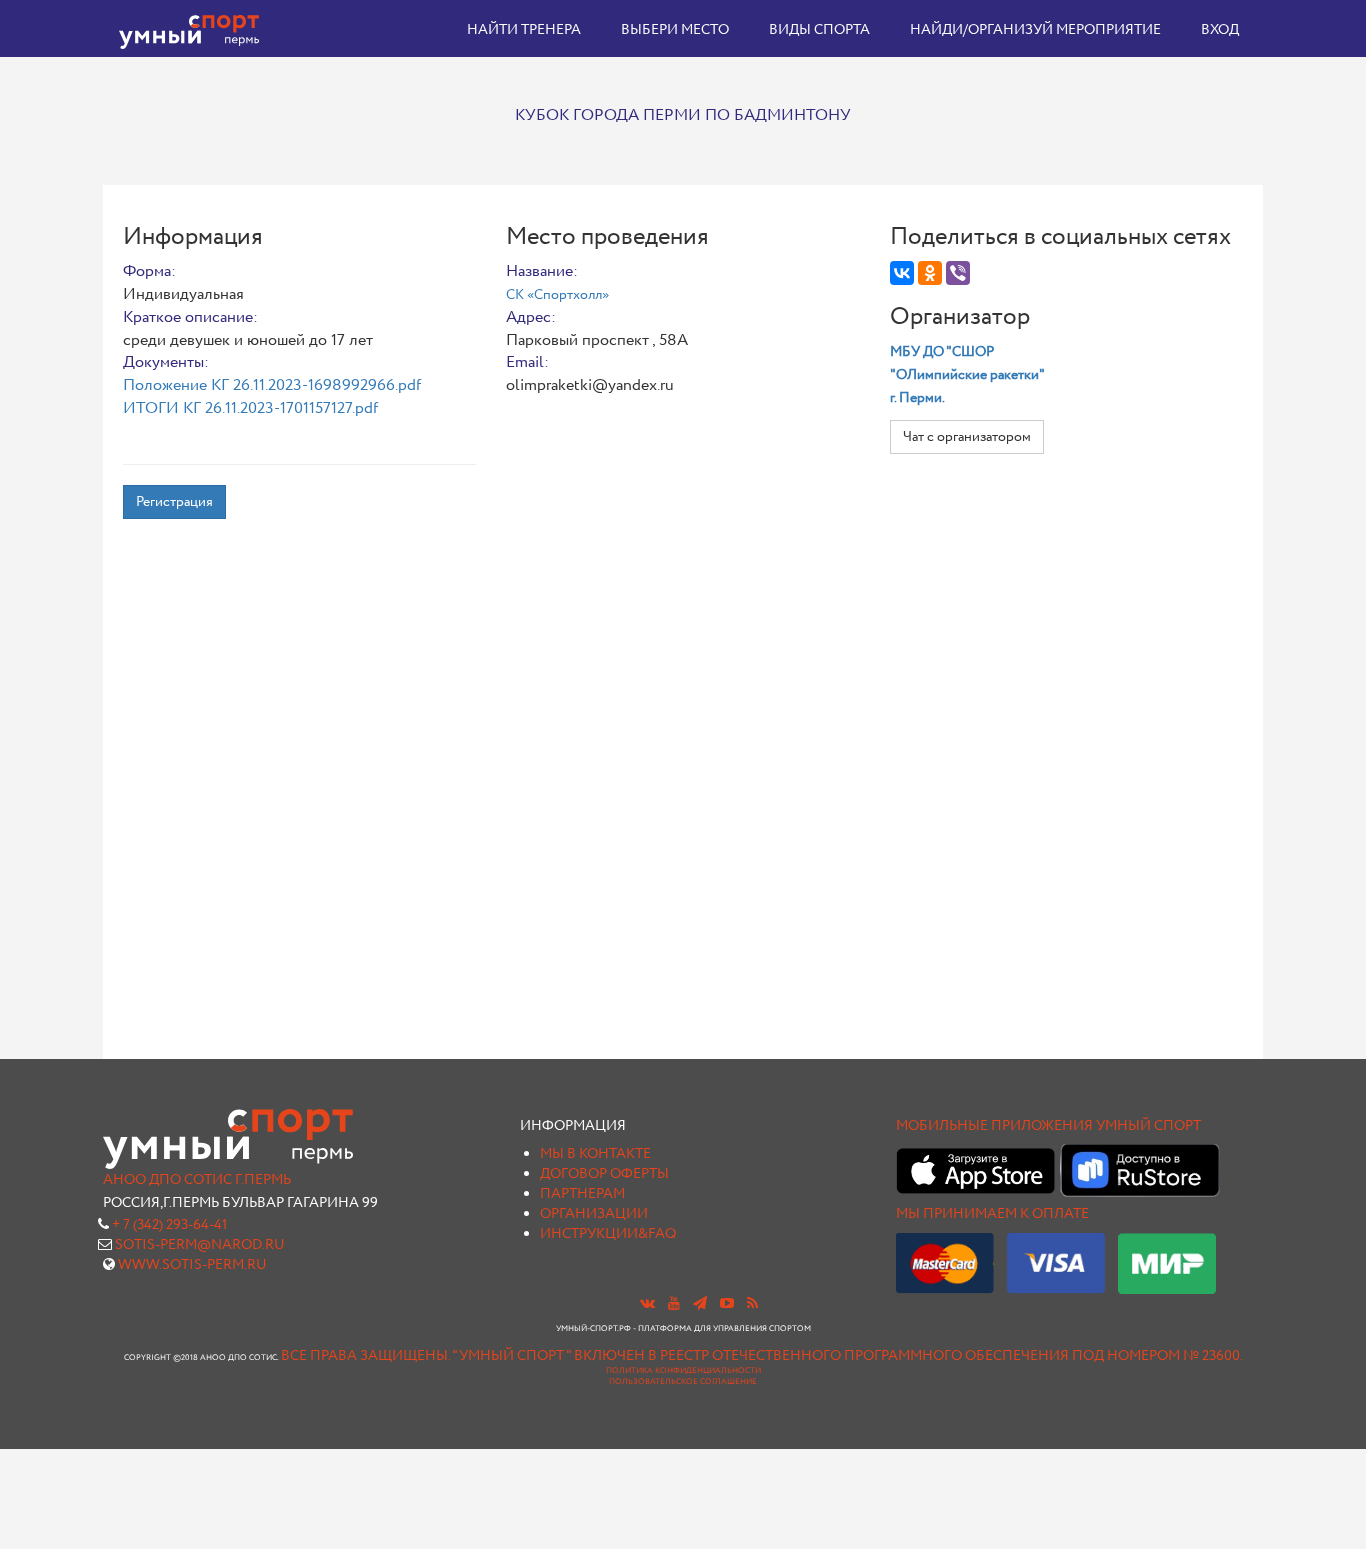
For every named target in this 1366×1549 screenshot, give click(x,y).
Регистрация (174, 502)
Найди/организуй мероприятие (1035, 30)
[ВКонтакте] (902, 273)
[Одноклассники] (930, 273)
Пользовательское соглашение (683, 1382)
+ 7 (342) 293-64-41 (169, 1225)
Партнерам (582, 1194)
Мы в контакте (595, 1154)
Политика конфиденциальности (683, 1371)
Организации (594, 1214)
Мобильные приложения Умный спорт (1048, 1126)
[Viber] (958, 273)
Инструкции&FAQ (608, 1234)
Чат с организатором (967, 437)
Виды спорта (819, 30)
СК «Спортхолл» (557, 295)
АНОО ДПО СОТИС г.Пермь (197, 1180)
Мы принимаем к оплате (992, 1214)
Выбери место (675, 30)
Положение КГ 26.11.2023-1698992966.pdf (272, 385)
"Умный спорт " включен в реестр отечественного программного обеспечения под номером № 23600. (847, 1356)
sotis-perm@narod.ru (200, 1245)
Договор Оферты (604, 1174)
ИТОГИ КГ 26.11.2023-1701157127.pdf (250, 408)
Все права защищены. (365, 1356)
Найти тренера (524, 30)
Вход (1220, 30)
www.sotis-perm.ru (192, 1265)
